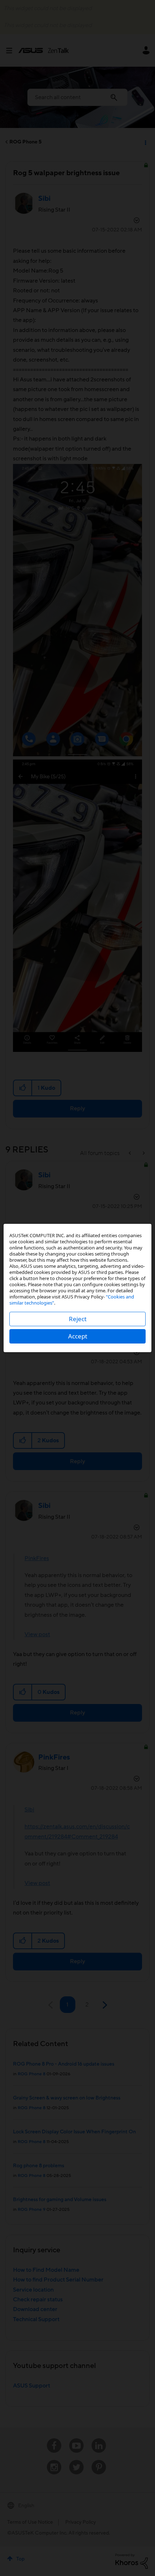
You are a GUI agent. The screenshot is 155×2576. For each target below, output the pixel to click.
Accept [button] (78, 1336)
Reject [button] (78, 1319)
